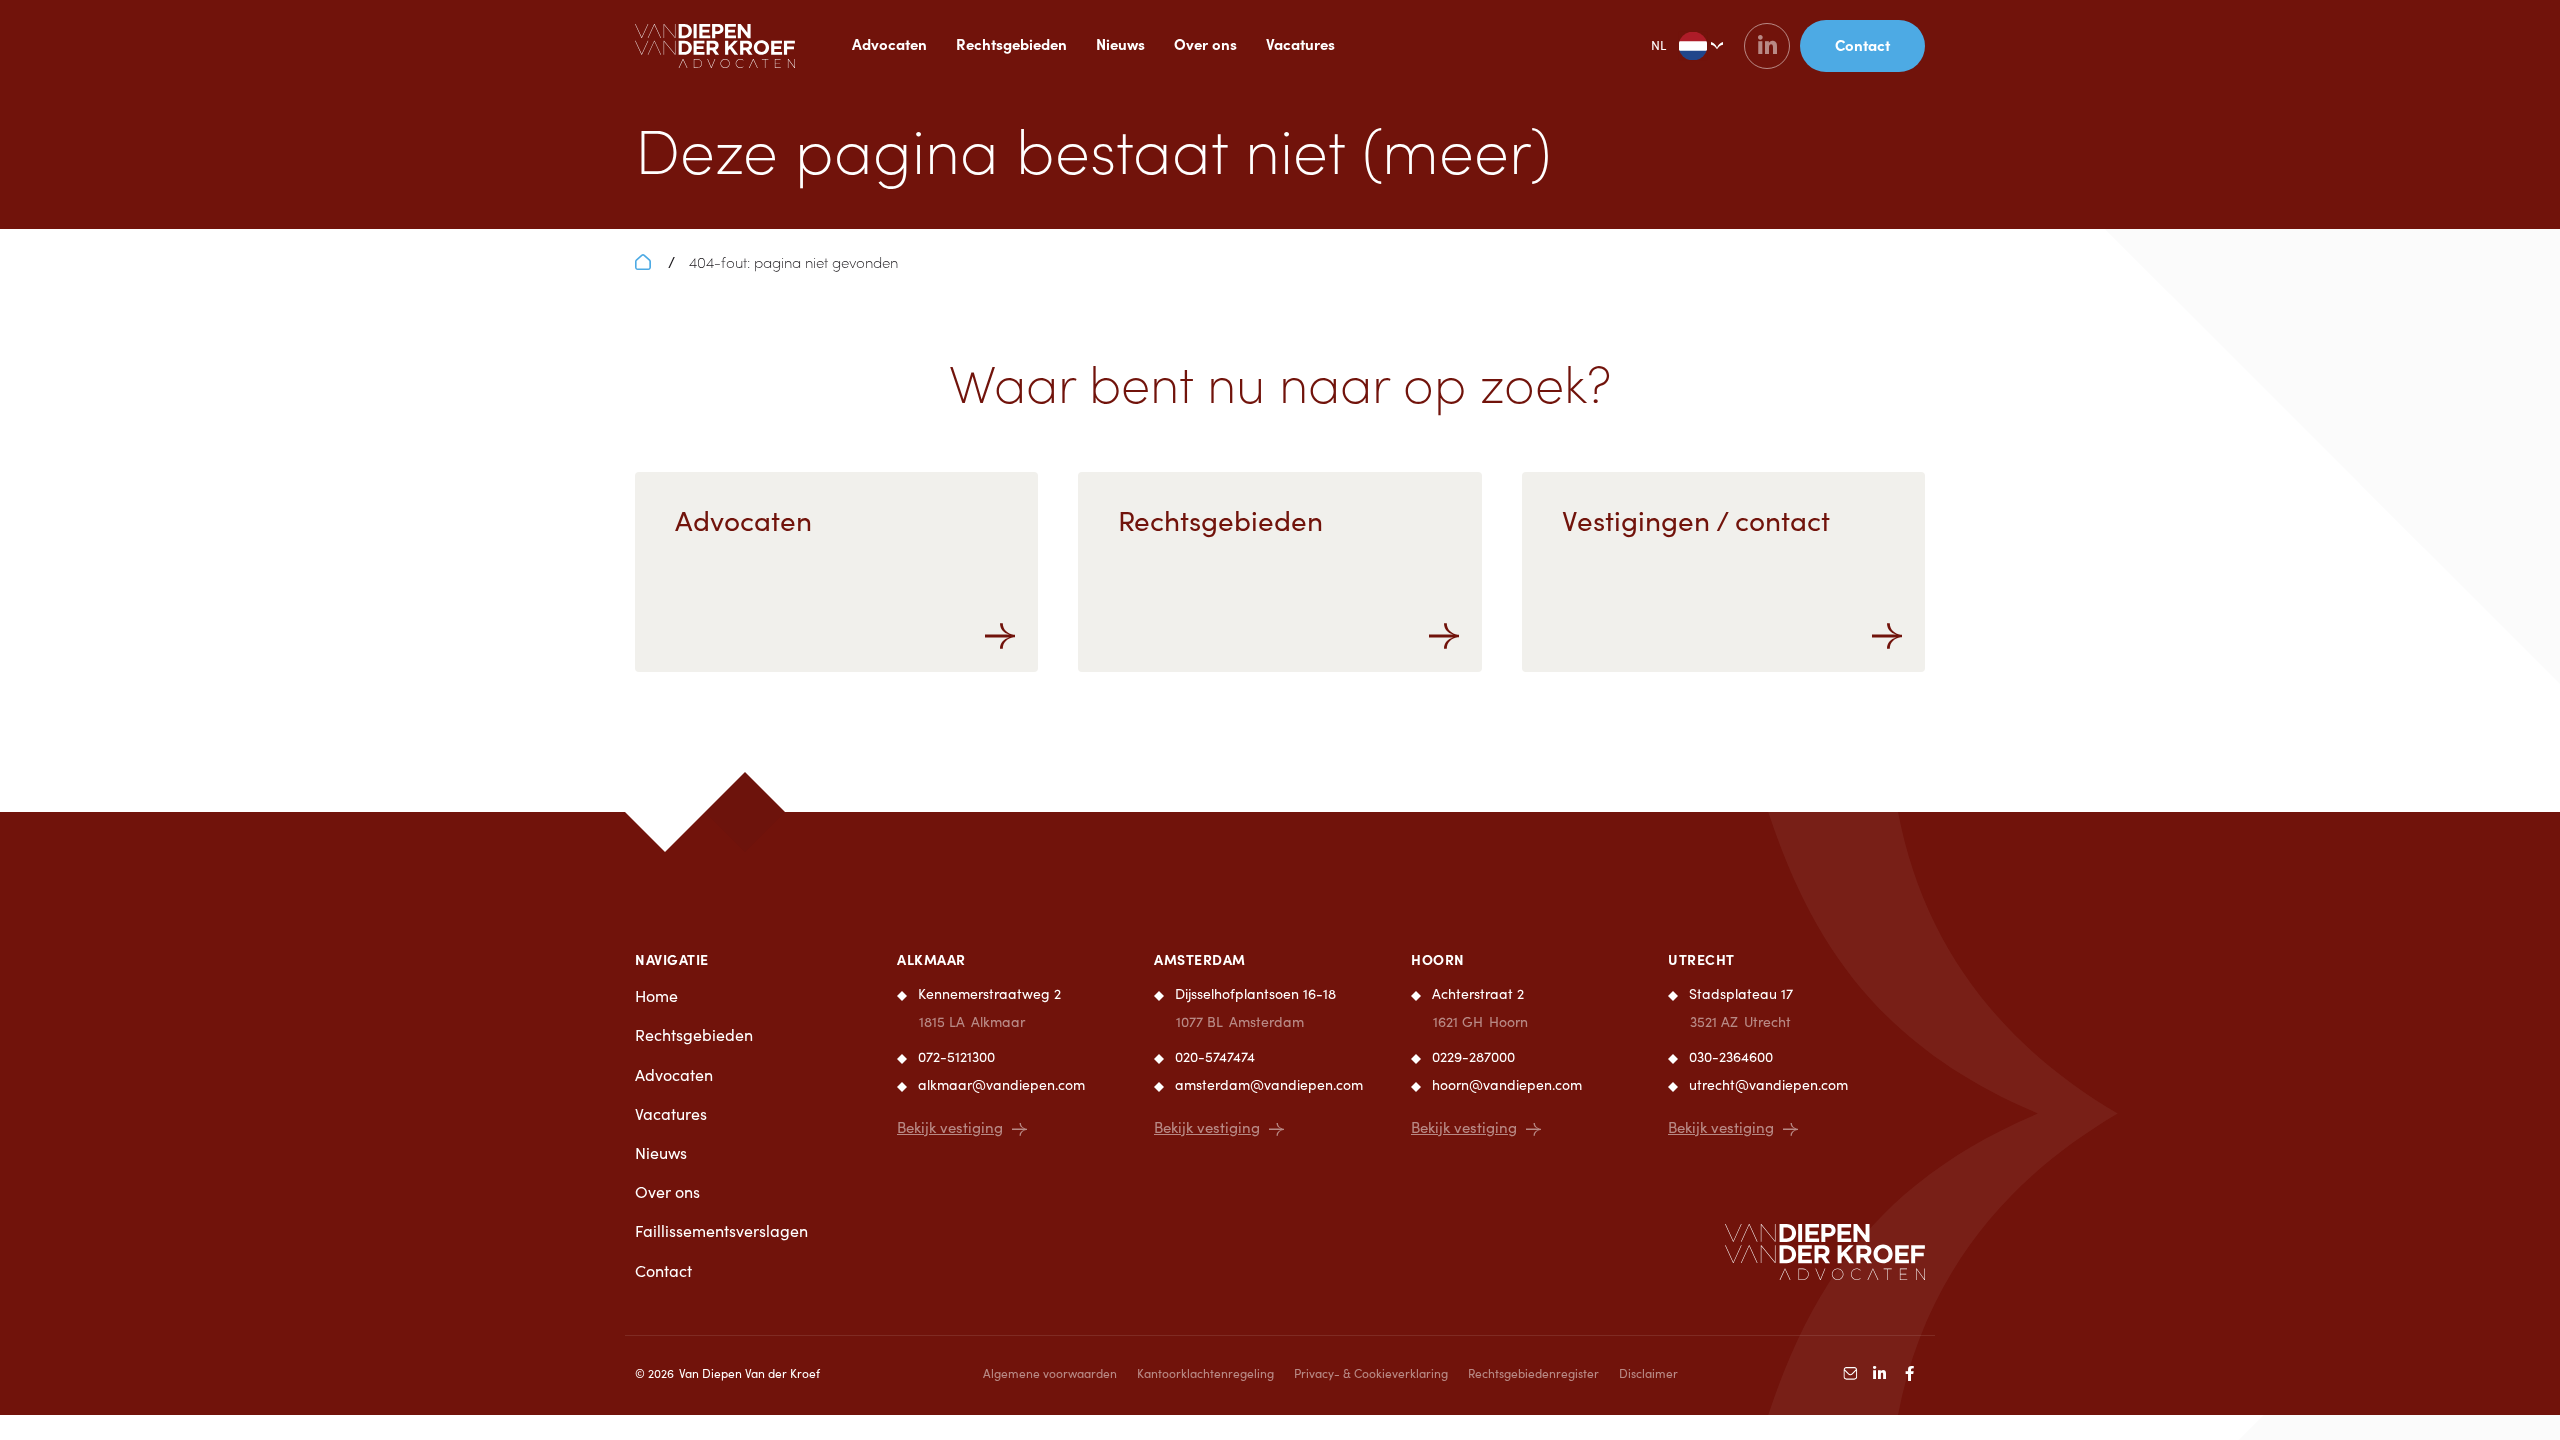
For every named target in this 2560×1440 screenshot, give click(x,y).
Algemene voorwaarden (1050, 1373)
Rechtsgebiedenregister (1533, 1373)
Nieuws (1120, 43)
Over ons (1205, 43)
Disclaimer (1648, 1373)
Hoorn (1438, 959)
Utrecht (1701, 959)
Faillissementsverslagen (721, 1230)
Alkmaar (931, 959)
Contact (663, 1270)
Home (656, 995)
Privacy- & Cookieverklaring (1371, 1373)
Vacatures (1300, 43)
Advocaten (889, 43)
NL (1658, 45)
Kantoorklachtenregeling (1205, 1373)
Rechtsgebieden (1011, 43)
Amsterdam (1200, 959)
